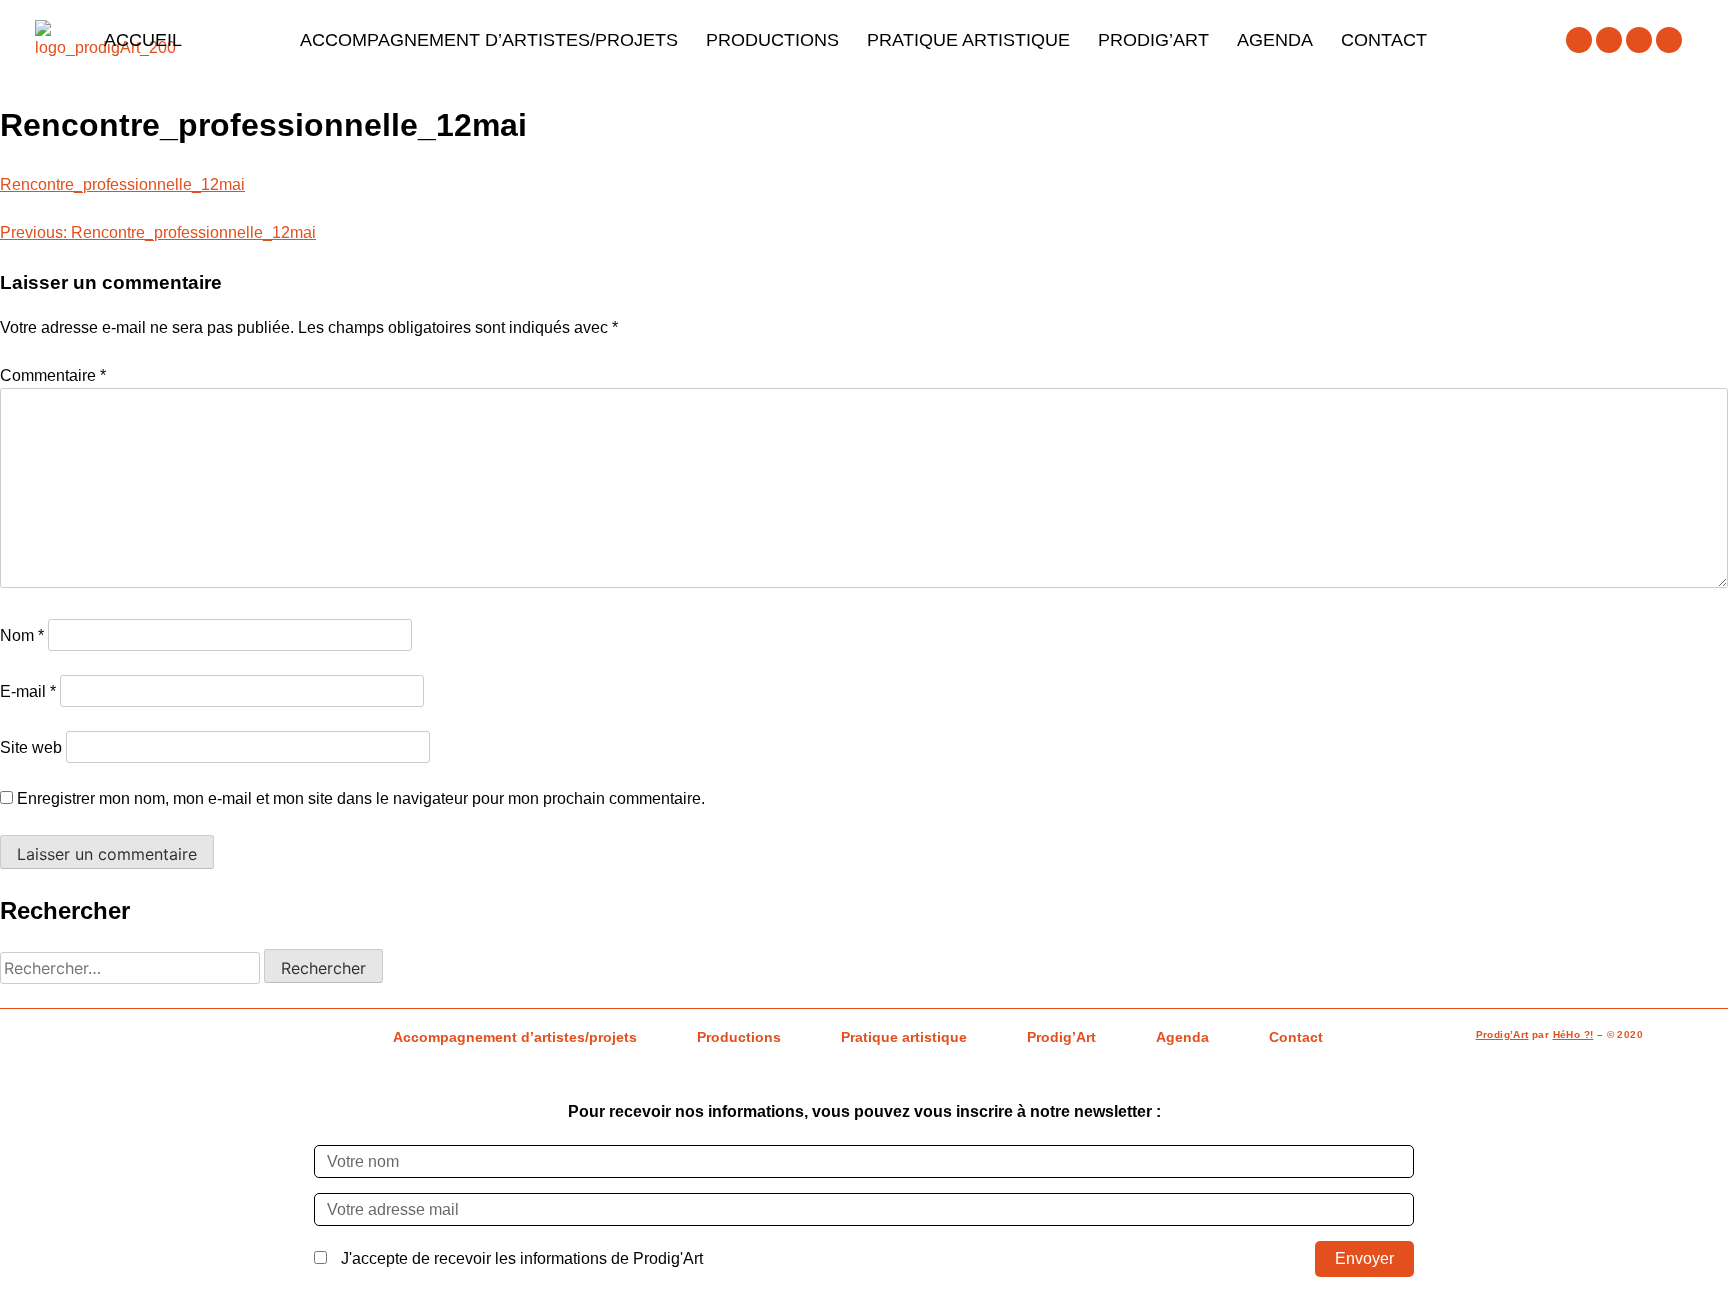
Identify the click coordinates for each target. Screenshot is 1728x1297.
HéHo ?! (1573, 1034)
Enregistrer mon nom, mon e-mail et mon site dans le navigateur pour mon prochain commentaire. (361, 798)
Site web (31, 747)
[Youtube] (1639, 40)
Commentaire (53, 375)
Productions (772, 40)
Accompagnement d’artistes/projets (489, 40)
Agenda (1275, 40)
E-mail (28, 691)
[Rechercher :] (132, 968)
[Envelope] (1669, 40)
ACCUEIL (143, 40)
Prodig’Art (1153, 40)
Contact (1384, 40)
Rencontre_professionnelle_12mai (122, 184)
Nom (22, 635)
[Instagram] (1609, 40)
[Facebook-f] (1579, 40)
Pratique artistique (968, 40)
